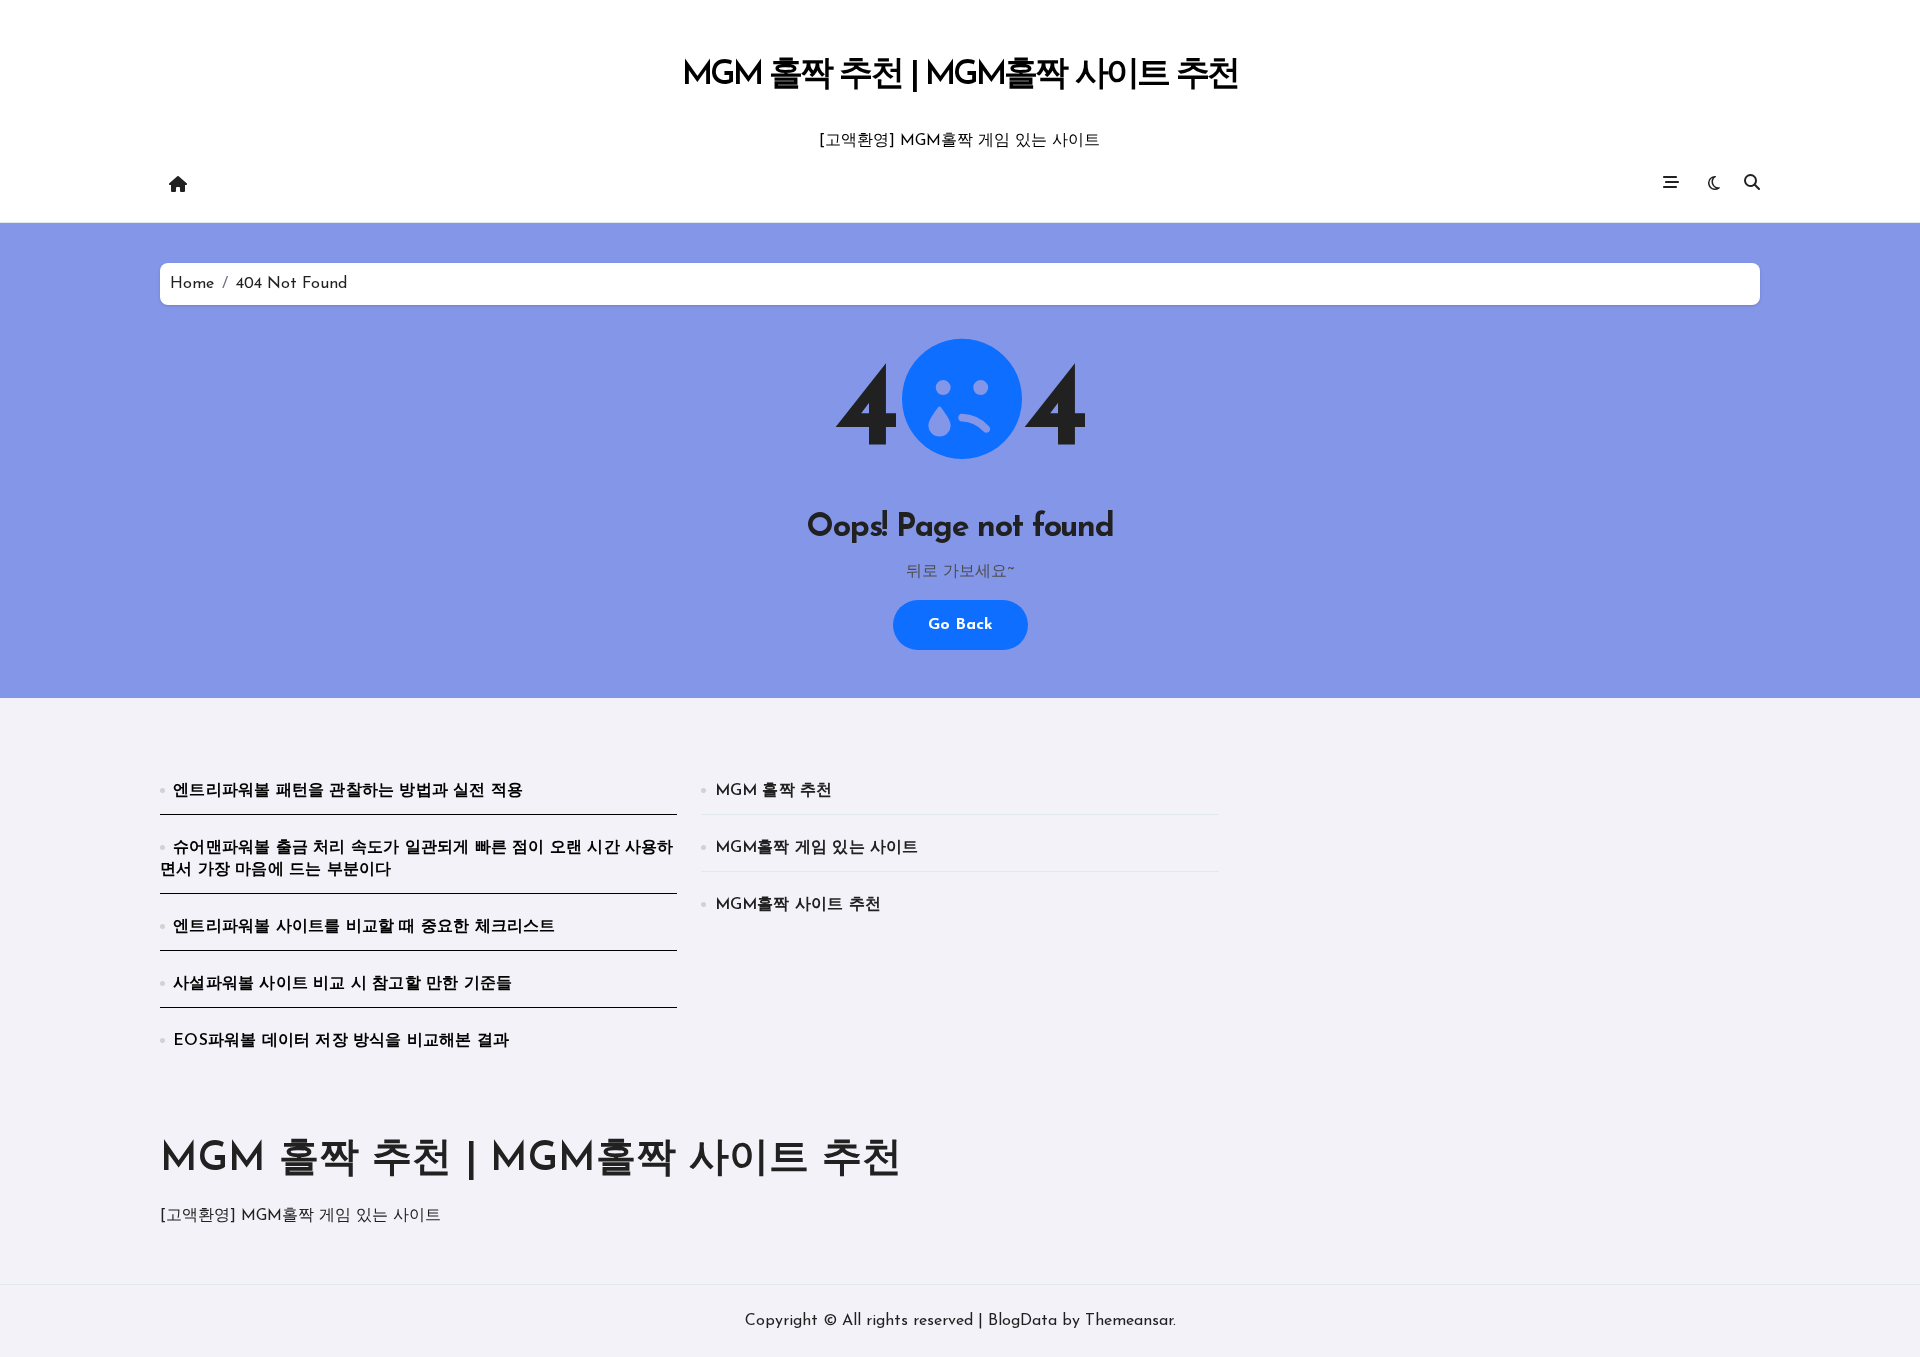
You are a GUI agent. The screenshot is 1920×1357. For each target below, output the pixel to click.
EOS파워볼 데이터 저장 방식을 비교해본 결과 (341, 1041)
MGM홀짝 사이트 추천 (798, 905)
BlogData (1022, 1321)
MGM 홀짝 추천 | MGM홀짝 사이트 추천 (960, 75)
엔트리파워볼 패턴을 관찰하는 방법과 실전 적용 (348, 791)
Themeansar (1129, 1321)
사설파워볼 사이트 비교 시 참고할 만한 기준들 (342, 984)
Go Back (960, 625)
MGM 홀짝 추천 (774, 791)
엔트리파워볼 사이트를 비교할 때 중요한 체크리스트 (364, 927)
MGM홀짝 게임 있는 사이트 (817, 848)
